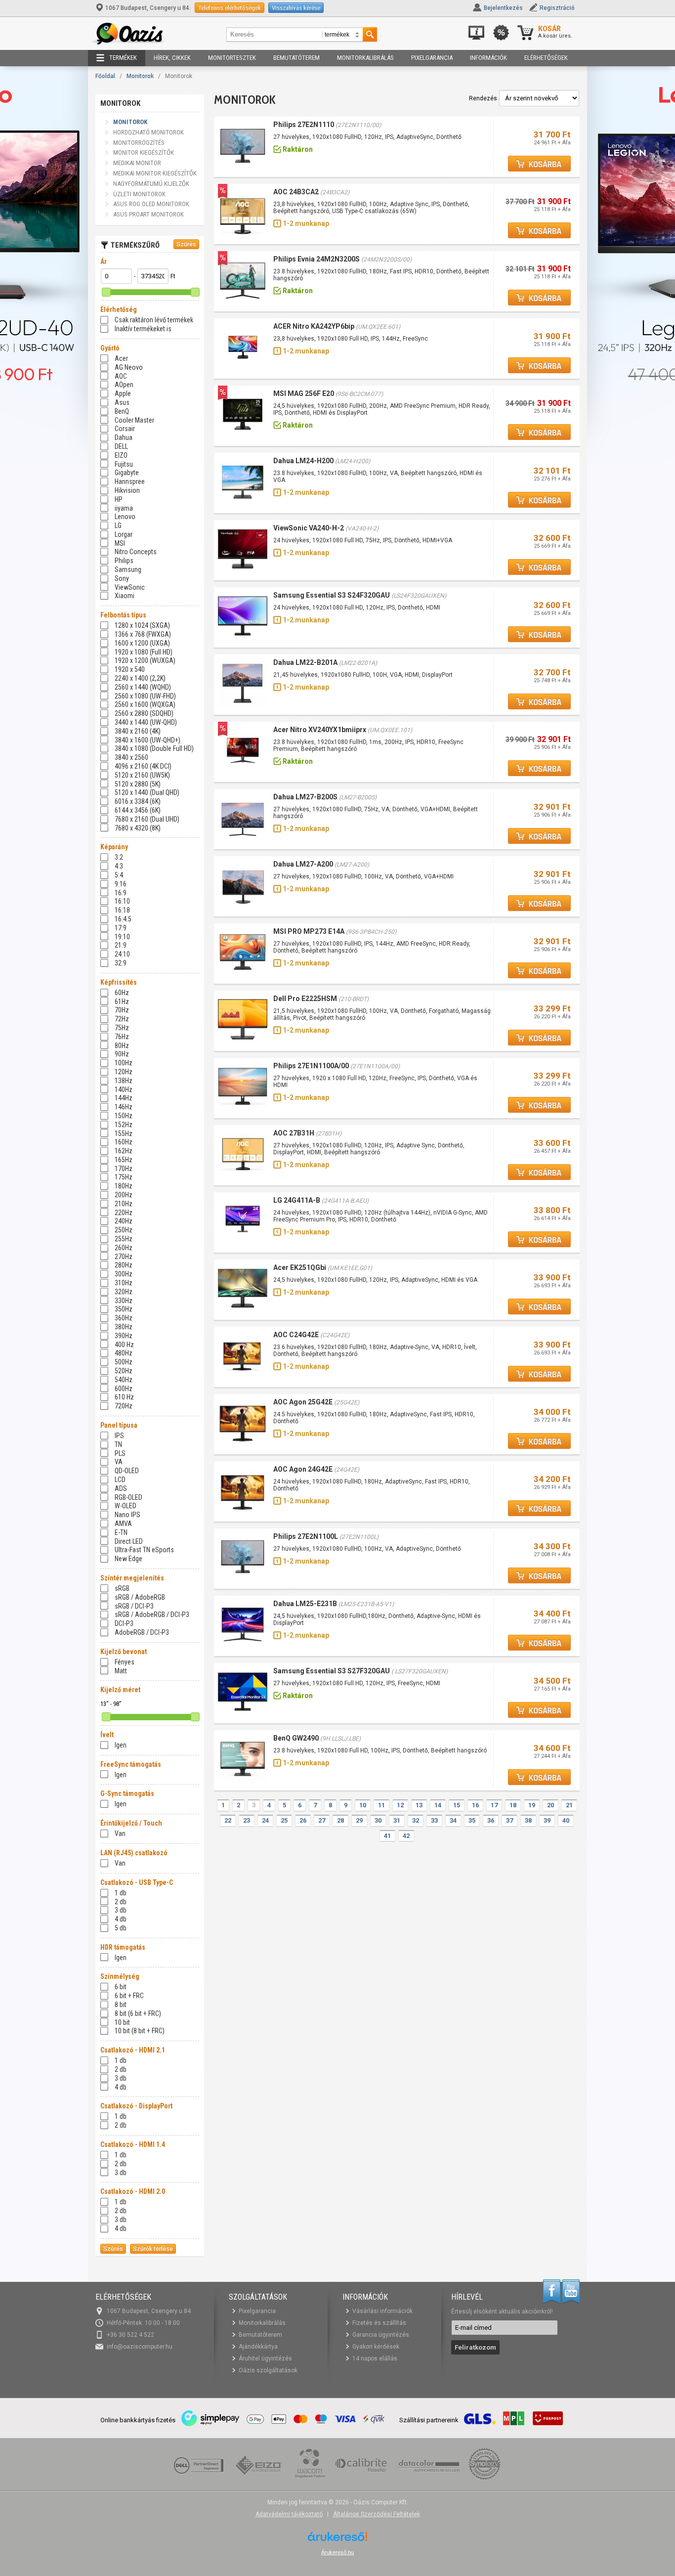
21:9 (121, 945)
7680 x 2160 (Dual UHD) (147, 819)
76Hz (122, 1037)
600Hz (124, 1389)
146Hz (124, 1107)
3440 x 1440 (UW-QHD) (146, 722)
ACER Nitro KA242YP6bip (314, 326)
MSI (120, 543)
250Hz (124, 1230)
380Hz (124, 1327)
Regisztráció (557, 8)
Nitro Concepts (136, 552)
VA (119, 1462)
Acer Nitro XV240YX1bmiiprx (320, 730)
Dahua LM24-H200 (303, 461)
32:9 (121, 963)
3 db (121, 1910)
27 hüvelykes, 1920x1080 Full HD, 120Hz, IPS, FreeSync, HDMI (357, 1683)
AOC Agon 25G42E (303, 1402)
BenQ (122, 411)
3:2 (119, 857)
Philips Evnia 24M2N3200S (316, 259)
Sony (122, 578)
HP (119, 499)
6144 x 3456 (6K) (138, 810)
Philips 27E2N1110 (304, 125)
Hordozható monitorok (148, 132)
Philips (124, 561)
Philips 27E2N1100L (306, 1536)
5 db (121, 1928)
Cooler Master (134, 420)
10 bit (122, 2022)
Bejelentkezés (503, 8)
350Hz (124, 1309)
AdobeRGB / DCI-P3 (142, 1632)
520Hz (124, 1371)
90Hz (122, 1054)
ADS (121, 1488)
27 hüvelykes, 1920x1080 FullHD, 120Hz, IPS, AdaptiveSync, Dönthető (367, 137)
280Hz (124, 1265)
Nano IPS (127, 1515)
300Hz (124, 1274)
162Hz (124, 1151)
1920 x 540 (130, 669)
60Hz (122, 993)
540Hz (124, 1380)
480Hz (124, 1353)
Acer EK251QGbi (300, 1267)
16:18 (122, 910)
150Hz (124, 1116)
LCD (120, 1480)
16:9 (121, 893)
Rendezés (483, 98)
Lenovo (125, 517)
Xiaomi (125, 596)
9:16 (121, 884)
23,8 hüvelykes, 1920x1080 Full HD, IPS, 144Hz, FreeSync (351, 339)
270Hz (124, 1257)
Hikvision (127, 490)
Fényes (125, 1662)
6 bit (121, 1987)
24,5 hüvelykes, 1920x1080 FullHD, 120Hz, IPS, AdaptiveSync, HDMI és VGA (375, 1280)
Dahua (124, 437)
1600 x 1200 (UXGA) (142, 643)
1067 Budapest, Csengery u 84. (148, 8)
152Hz (124, 1125)
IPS (119, 1436)
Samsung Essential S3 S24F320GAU (332, 595)
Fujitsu (124, 464)
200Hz (124, 1195)
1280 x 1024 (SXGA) (142, 625)
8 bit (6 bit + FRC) (138, 2013)
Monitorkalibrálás (365, 58)
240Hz (124, 1221)
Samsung (128, 569)
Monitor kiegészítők (144, 153)
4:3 (119, 866)
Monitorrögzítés (139, 143)
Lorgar (124, 534)
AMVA (123, 1524)
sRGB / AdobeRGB (140, 1597)
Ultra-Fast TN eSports (144, 1550)
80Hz (122, 1046)
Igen (121, 1745)
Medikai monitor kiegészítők (155, 173)
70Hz (122, 1010)
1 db (121, 1893)
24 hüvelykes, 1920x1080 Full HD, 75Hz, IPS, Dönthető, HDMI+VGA (363, 540)
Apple (123, 393)
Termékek (123, 58)
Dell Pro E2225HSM (305, 999)
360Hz (124, 1318)
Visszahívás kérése (296, 8)
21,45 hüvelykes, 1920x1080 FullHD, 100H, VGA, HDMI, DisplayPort (363, 675)
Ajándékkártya (258, 2347)
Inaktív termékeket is (143, 329)
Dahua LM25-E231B (305, 1604)
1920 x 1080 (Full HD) (144, 652)
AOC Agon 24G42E (303, 1469)
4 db (121, 1919)
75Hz (122, 1028)
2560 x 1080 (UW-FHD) (145, 696)
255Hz (124, 1239)
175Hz (124, 1177)
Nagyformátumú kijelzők (151, 184)
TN (118, 1444)
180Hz (124, 1186)
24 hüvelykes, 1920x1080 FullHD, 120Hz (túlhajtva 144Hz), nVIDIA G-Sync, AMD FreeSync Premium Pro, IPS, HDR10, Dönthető (380, 1216)
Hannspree (130, 481)
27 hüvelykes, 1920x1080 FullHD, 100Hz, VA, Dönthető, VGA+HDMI (363, 876)
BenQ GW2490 (296, 1738)
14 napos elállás (375, 2358)
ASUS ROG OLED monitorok (151, 204)
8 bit (121, 2005)
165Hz (124, 1160)
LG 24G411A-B (297, 1200)
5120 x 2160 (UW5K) (142, 775)
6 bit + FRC (129, 1996)
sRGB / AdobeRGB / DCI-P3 (152, 1615)
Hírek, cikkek (172, 58)
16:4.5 (123, 919)
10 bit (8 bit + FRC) (140, 2031)
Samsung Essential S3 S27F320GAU (332, 1671)
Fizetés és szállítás (379, 2323)
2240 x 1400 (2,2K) (140, 678)
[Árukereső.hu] (337, 2540)
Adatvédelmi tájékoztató (289, 2514)
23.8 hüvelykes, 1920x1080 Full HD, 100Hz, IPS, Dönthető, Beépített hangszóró (380, 1750)
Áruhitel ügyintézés (265, 2358)
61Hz (122, 1002)
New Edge (128, 1559)
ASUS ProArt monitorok (148, 214)
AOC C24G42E (296, 1335)
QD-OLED (127, 1471)
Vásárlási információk (382, 2311)
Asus (122, 402)
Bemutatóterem (296, 58)
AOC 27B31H (294, 1133)
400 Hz (124, 1345)
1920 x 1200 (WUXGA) (145, 660)
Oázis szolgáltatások (268, 2370)
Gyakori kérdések (376, 2347)
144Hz (124, 1098)
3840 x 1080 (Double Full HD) (154, 748)
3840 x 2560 (131, 757)
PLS (120, 1453)
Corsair (125, 429)
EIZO (121, 455)
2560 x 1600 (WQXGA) (145, 704)
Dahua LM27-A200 (303, 864)
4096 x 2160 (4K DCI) (143, 766)
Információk (488, 58)
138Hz (124, 1081)
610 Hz (124, 1397)
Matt (121, 1671)
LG (118, 525)
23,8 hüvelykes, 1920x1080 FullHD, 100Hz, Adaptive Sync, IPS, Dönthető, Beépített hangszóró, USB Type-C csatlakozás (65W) (371, 208)
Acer (121, 358)
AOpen (124, 385)
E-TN (121, 1532)
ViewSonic (130, 587)
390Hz (124, 1336)
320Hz (124, 1292)
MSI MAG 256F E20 (304, 393)
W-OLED (126, 1506)
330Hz (124, 1301)
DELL (121, 446)
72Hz (122, 1019)
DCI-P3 (124, 1623)
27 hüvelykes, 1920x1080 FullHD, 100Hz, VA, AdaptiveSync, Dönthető (367, 1549)
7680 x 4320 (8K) (138, 828)
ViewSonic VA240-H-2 (309, 528)
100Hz (124, 1063)
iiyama (124, 508)
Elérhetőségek (546, 58)
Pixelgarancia (432, 58)
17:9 (121, 928)
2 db (121, 1902)
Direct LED (129, 1541)
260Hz (124, 1248)
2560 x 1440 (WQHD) (143, 687)
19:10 (122, 937)
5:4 (119, 875)
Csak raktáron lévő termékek (154, 320)
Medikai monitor (137, 163)
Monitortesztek (232, 58)
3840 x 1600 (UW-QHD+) (148, 740)
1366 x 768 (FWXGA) (143, 634)
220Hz (124, 1213)
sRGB (122, 1588)
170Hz (124, 1169)
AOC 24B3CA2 (296, 192)
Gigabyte (127, 473)
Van (120, 1834)
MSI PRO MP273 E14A (309, 931)
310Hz (124, 1283)
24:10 (122, 954)
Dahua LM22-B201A (305, 662)
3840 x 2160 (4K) (138, 731)
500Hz (124, 1362)
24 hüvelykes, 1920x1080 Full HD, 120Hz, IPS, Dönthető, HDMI (360, 608)
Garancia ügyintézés (381, 2335)
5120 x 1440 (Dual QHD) (147, 792)
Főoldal (105, 76)
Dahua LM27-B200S (305, 797)
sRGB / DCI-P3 (134, 1606)
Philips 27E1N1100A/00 (311, 1066)
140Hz (124, 1090)
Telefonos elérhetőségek (230, 8)
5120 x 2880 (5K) (138, 784)
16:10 (122, 901)
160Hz (124, 1142)
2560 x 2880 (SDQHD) (144, 713)
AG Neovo (129, 367)
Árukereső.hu (337, 2552)
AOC (121, 376)
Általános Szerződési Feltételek (377, 2514)
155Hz (124, 1134)
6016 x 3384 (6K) (138, 801)
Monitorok (140, 76)
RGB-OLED (128, 1497)
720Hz (124, 1406)
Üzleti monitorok (139, 194)
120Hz (124, 1072)
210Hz (124, 1204)
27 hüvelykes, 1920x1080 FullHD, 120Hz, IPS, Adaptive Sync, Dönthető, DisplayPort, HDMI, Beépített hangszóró (369, 1149)
